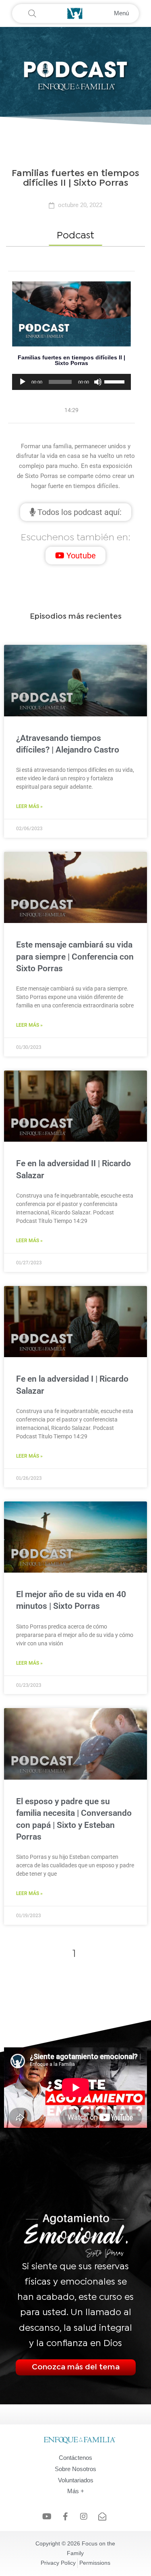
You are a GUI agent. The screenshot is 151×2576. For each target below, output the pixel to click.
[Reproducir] (23, 382)
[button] (75, 236)
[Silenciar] (98, 382)
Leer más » (29, 806)
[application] (71, 382)
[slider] (116, 381)
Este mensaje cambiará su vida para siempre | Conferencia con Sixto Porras (75, 957)
